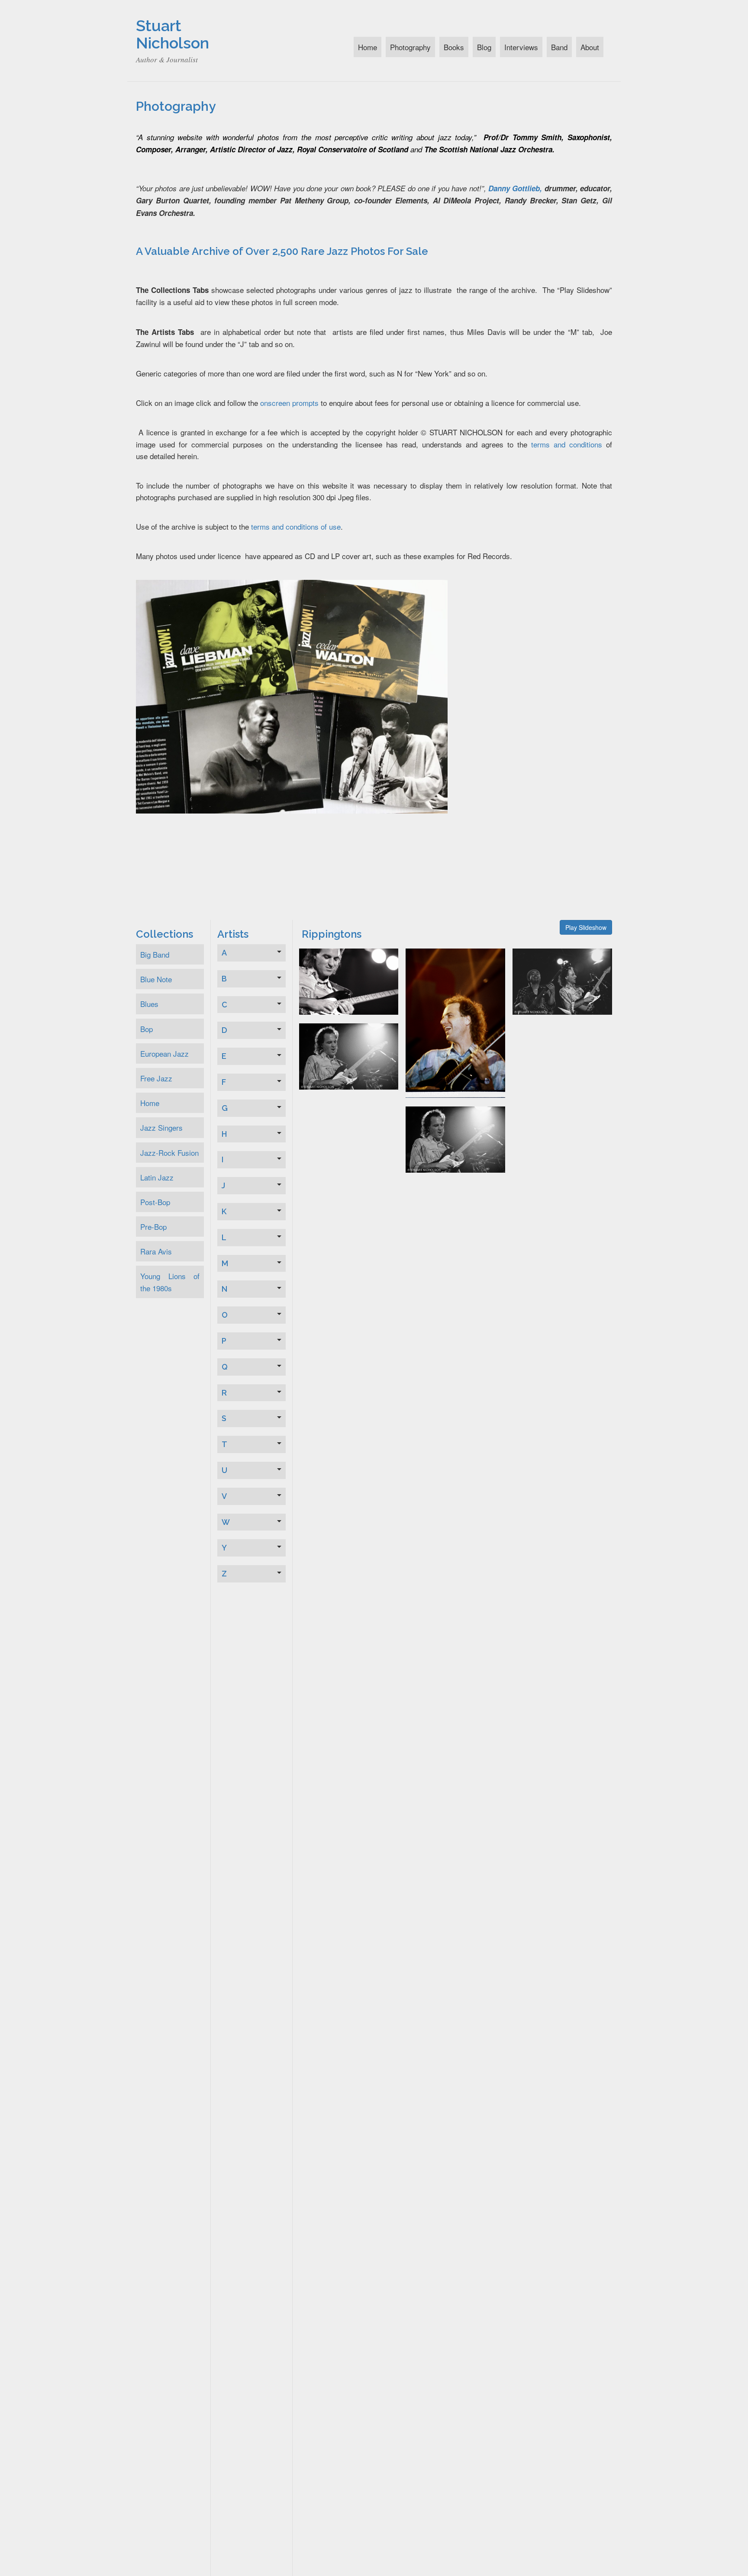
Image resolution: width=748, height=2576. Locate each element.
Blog (484, 47)
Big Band (155, 954)
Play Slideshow (586, 927)
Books (454, 47)
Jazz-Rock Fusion (169, 1153)
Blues (149, 1004)
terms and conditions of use (296, 526)
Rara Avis (156, 1251)
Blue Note (156, 979)
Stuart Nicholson (172, 34)
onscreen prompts (289, 403)
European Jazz (164, 1053)
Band (559, 47)
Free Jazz (156, 1078)
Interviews (521, 47)
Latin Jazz (157, 1177)
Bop (147, 1029)
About (590, 47)
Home (368, 47)
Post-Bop (155, 1202)
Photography (410, 47)
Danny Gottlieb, (515, 188)
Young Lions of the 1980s (170, 1282)
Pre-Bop (153, 1227)
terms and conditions (567, 444)
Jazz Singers (161, 1127)
